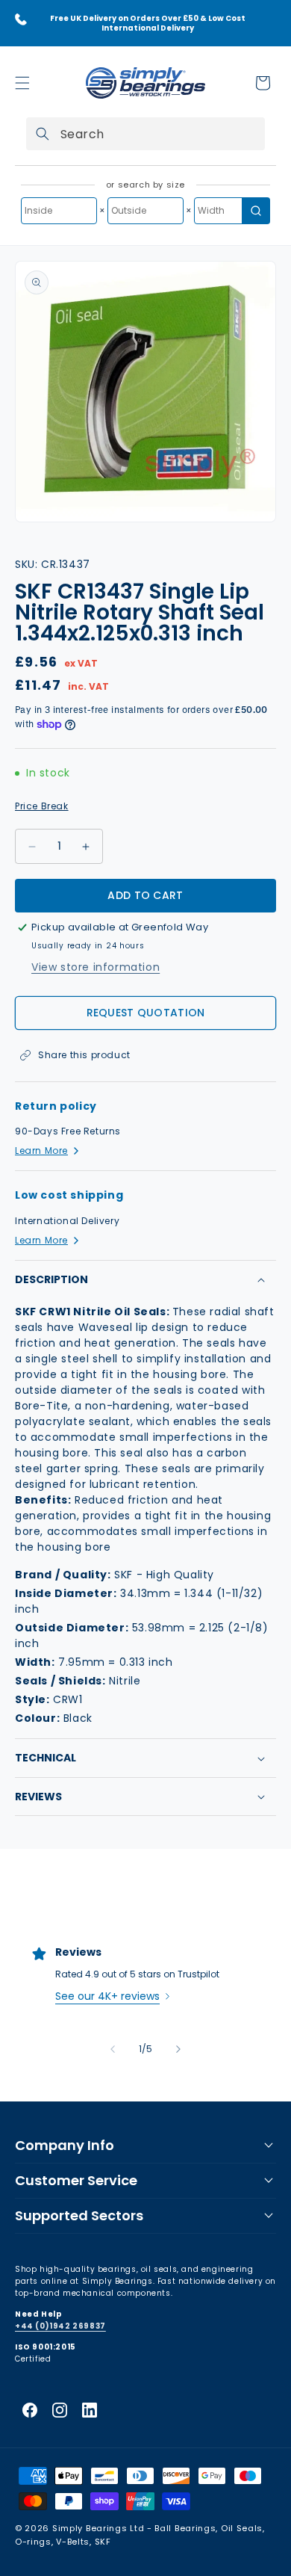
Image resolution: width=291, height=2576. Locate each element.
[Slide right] (178, 2049)
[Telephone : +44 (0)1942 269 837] (21, 19)
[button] (22, 83)
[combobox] (145, 134)
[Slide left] (113, 2049)
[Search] (43, 134)
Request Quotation (146, 1013)
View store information (96, 967)
